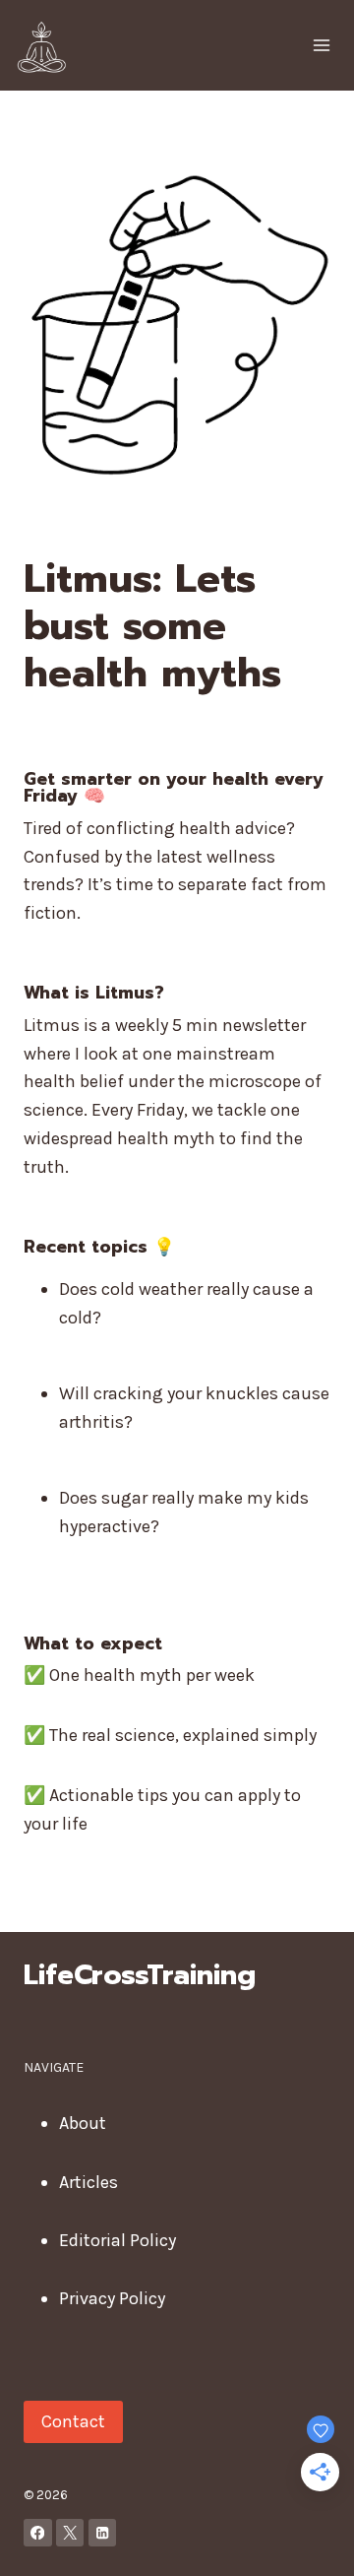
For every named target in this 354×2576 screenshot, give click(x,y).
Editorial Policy (118, 2240)
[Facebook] (38, 2533)
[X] (70, 2533)
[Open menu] (321, 45)
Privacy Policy (112, 2298)
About (83, 2123)
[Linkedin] (103, 2533)
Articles (88, 2182)
